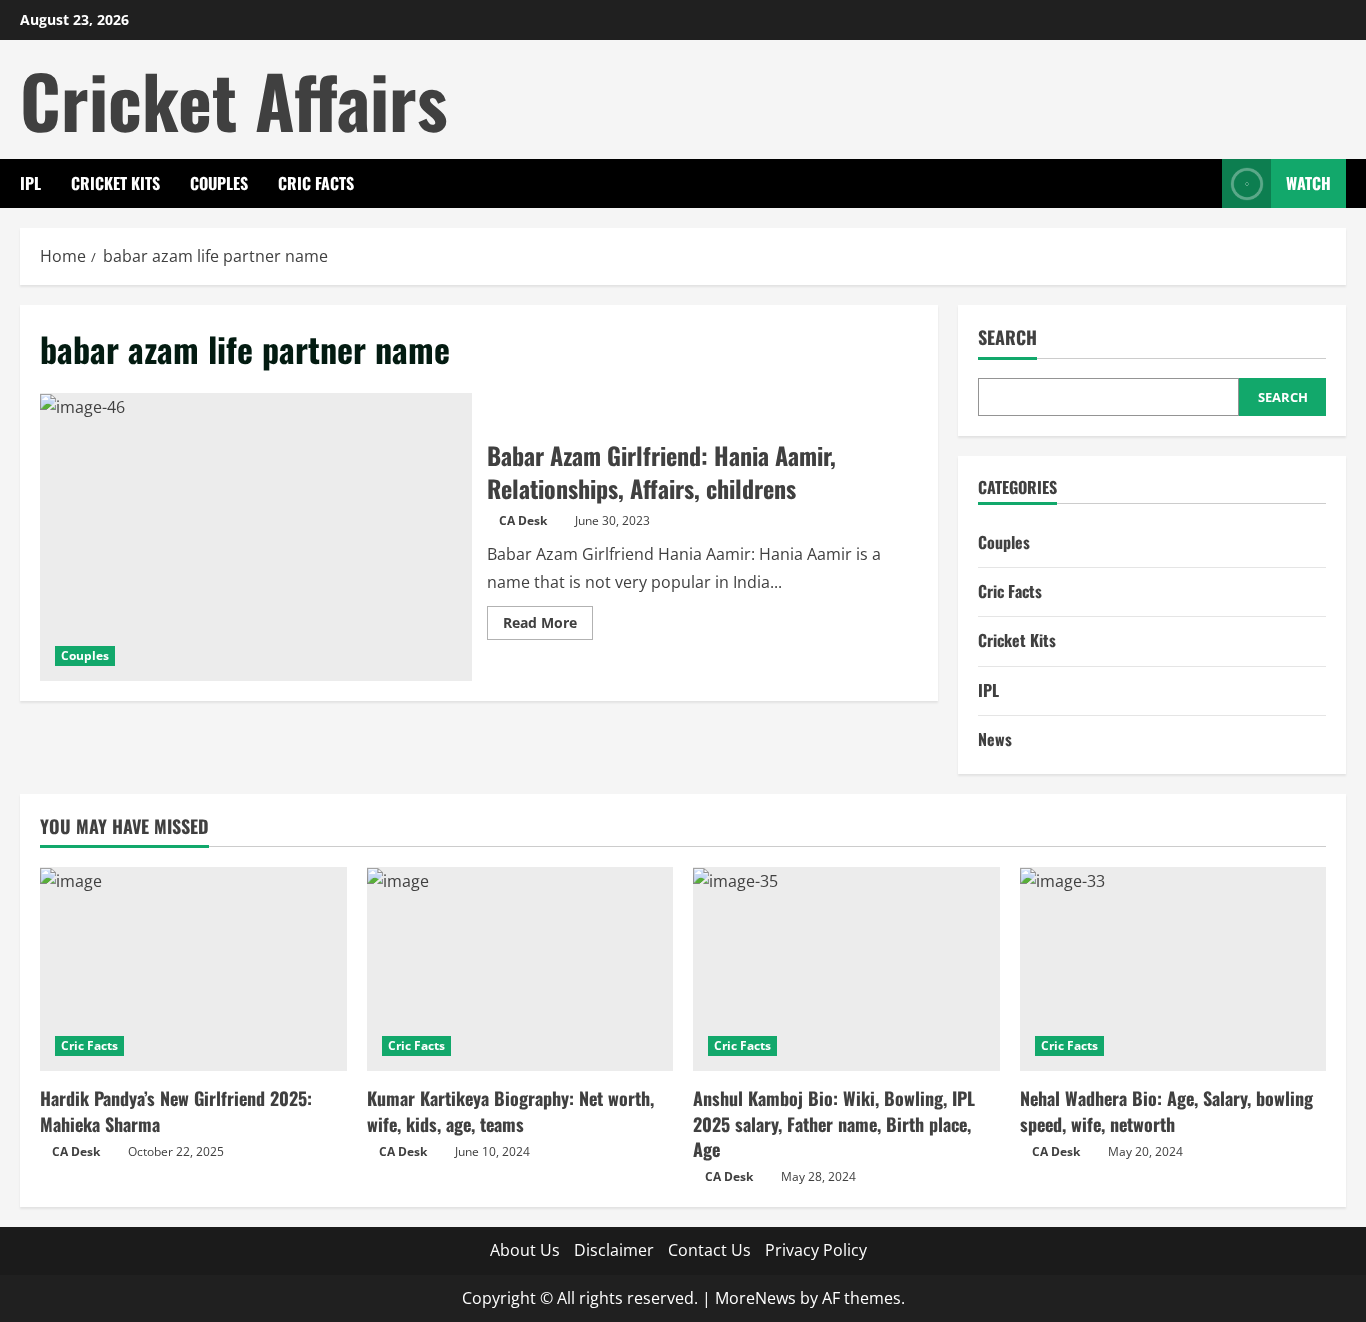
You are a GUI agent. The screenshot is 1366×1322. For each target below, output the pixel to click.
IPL (30, 183)
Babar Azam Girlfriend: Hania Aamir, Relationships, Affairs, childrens (256, 537)
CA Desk (523, 520)
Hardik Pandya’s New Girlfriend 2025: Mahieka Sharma (176, 1110)
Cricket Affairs (234, 99)
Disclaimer (614, 1250)
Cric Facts (316, 183)
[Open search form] (1201, 183)
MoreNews (755, 1298)
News (995, 739)
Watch (1308, 183)
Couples (219, 183)
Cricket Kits (115, 183)
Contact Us (709, 1250)
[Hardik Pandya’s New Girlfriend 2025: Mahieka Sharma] (193, 969)
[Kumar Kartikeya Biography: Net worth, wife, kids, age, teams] (520, 969)
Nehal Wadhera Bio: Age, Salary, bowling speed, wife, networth (1166, 1110)
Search (1007, 337)
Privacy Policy (816, 1250)
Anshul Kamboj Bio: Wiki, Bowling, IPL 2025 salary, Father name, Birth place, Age (834, 1123)
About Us (525, 1250)
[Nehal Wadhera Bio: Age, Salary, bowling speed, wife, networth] (1173, 969)
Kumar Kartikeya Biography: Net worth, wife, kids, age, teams (510, 1110)
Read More (548, 626)
